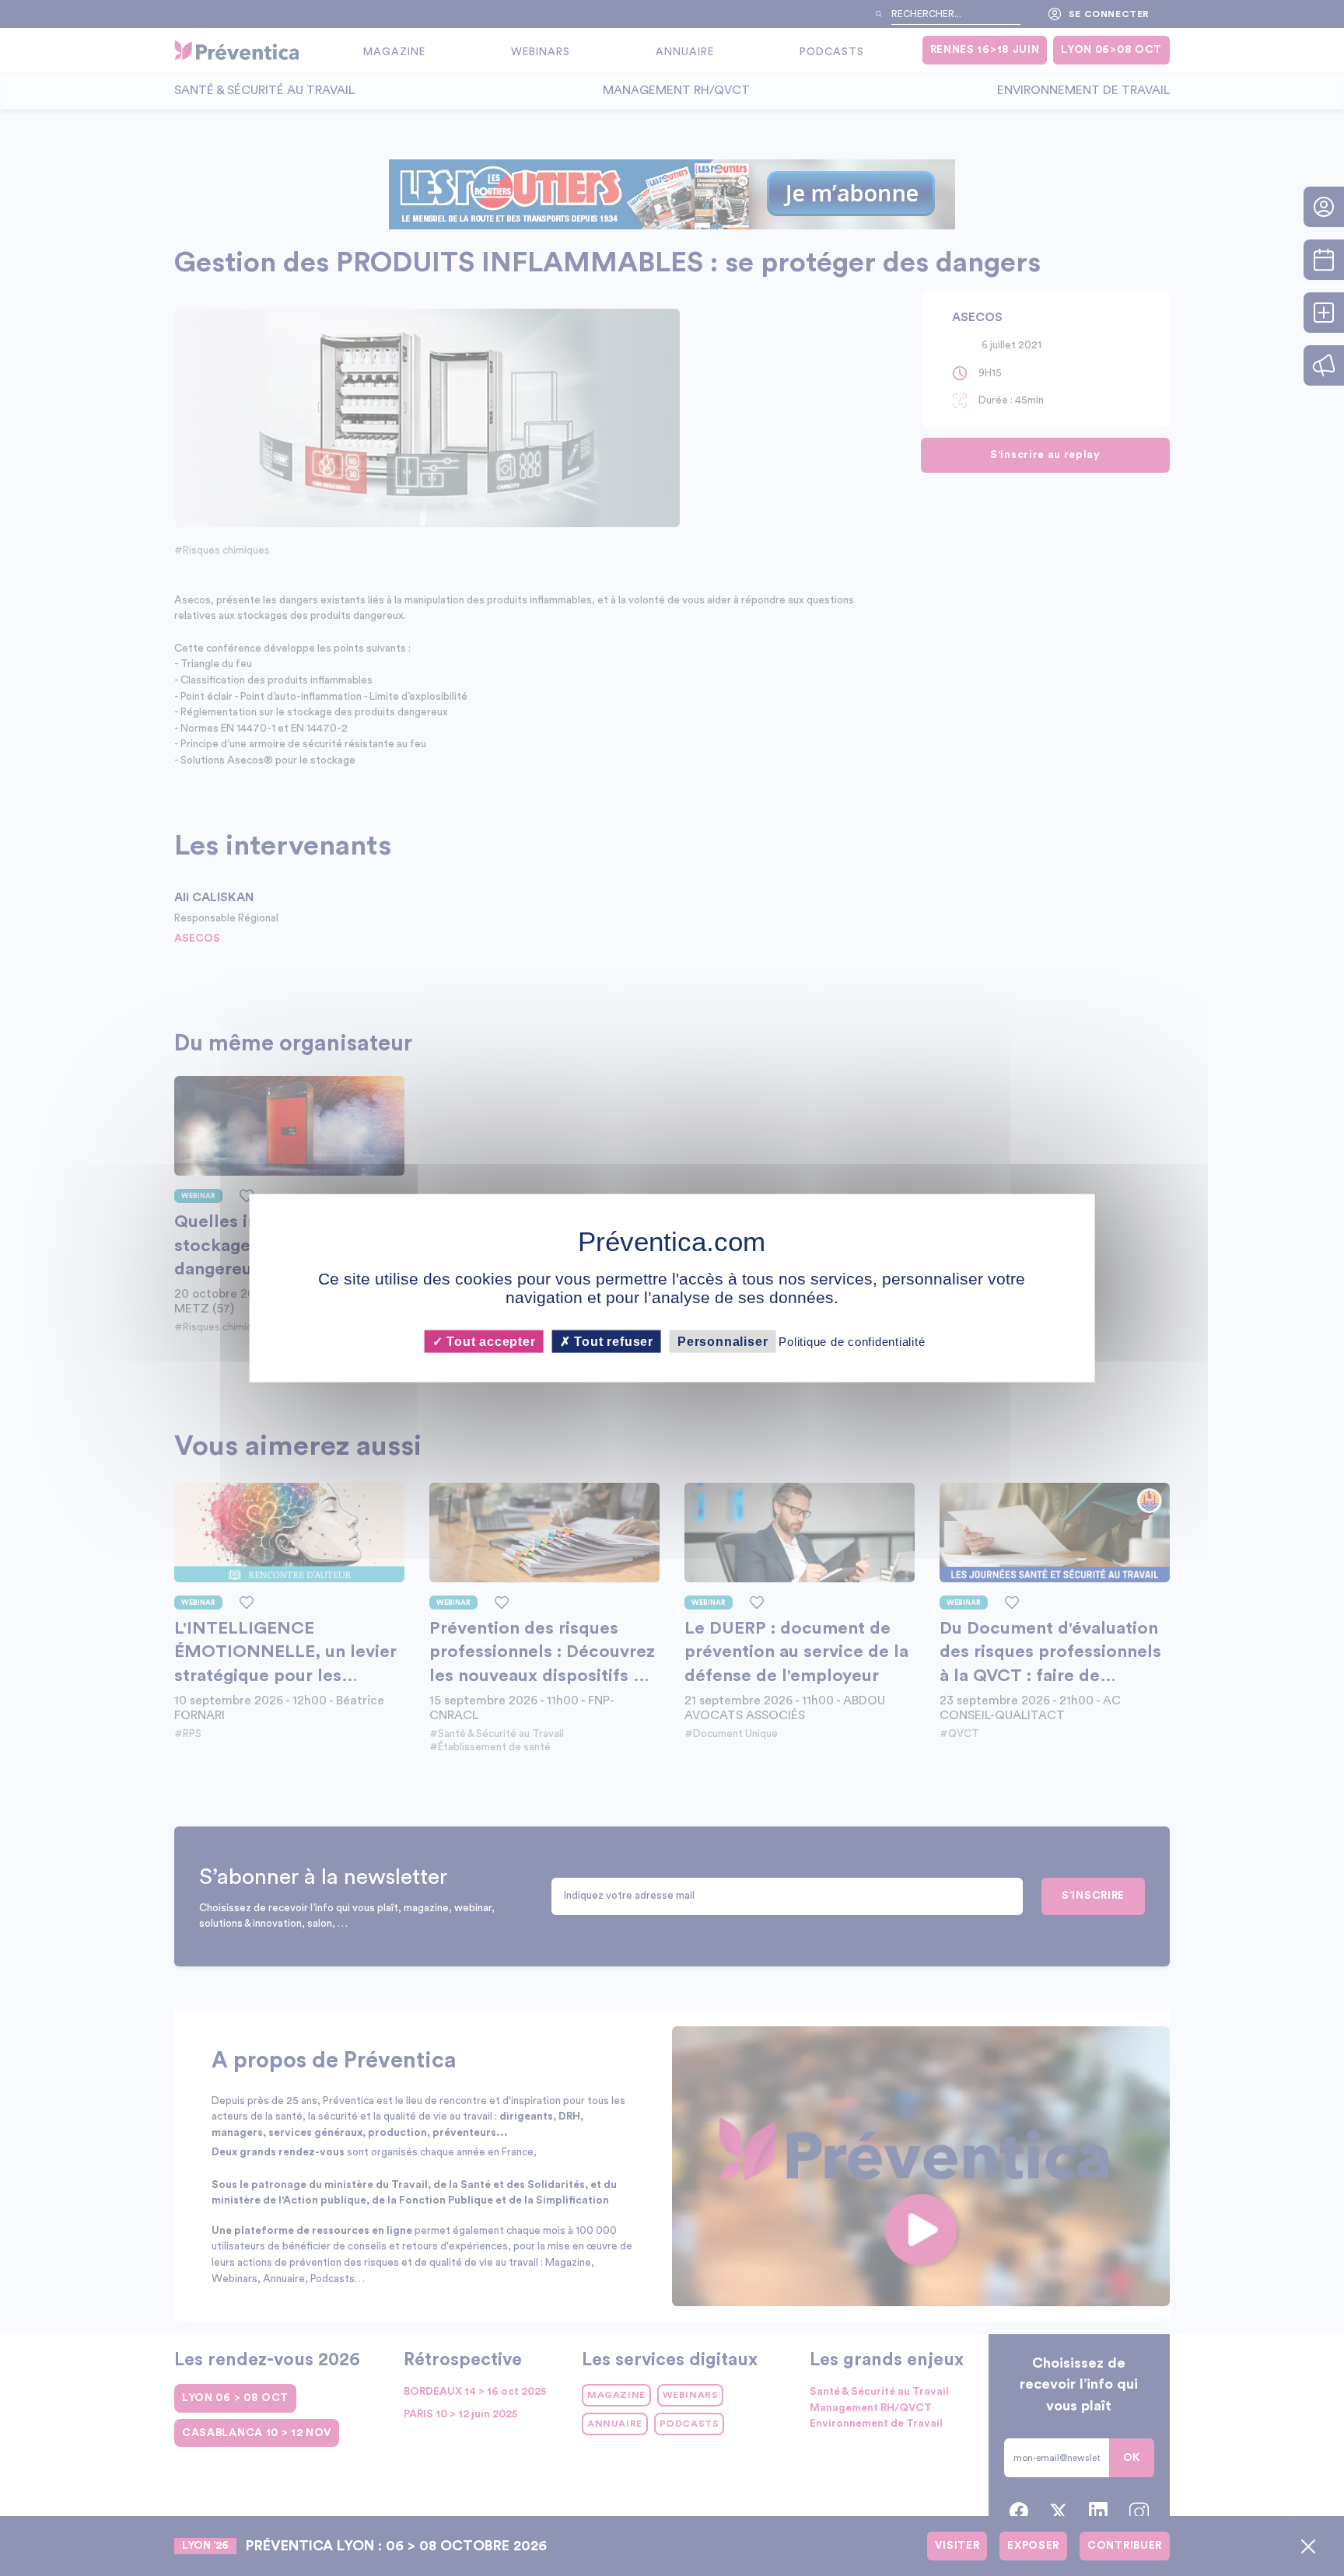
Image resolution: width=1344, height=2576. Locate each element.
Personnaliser (723, 1342)
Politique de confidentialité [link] (852, 1342)
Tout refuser (612, 1342)
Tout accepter (489, 1342)
